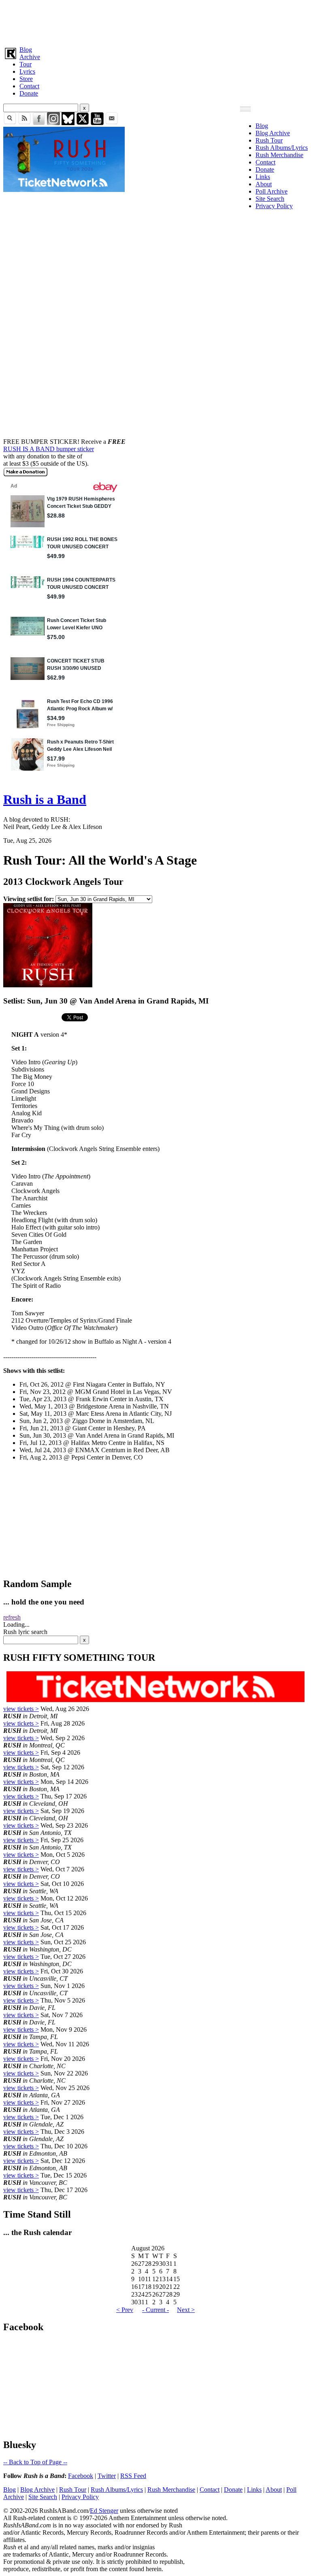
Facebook (81, 2476)
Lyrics (27, 71)
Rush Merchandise (279, 155)
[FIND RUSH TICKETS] (64, 190)
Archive (30, 57)
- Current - (155, 2310)
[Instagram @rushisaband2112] (53, 123)
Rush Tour (269, 140)
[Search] (10, 123)
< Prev (125, 2310)
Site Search (270, 199)
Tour (26, 64)
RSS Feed (133, 2476)
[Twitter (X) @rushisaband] (83, 123)
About (264, 184)
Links (263, 177)
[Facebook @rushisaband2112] (39, 123)
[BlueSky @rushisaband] (68, 123)
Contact (29, 86)
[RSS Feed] (24, 123)
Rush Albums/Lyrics (282, 148)
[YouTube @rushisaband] (97, 123)
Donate (29, 93)
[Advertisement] (155, 21)
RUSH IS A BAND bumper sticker (49, 449)
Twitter (107, 2476)
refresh (12, 1617)
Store (26, 79)
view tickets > (21, 1709)
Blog (26, 50)
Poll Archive (272, 191)
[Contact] (112, 123)
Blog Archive (273, 133)
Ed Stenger (104, 2511)
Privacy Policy (274, 206)
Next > (186, 2310)
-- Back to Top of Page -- (35, 2462)
